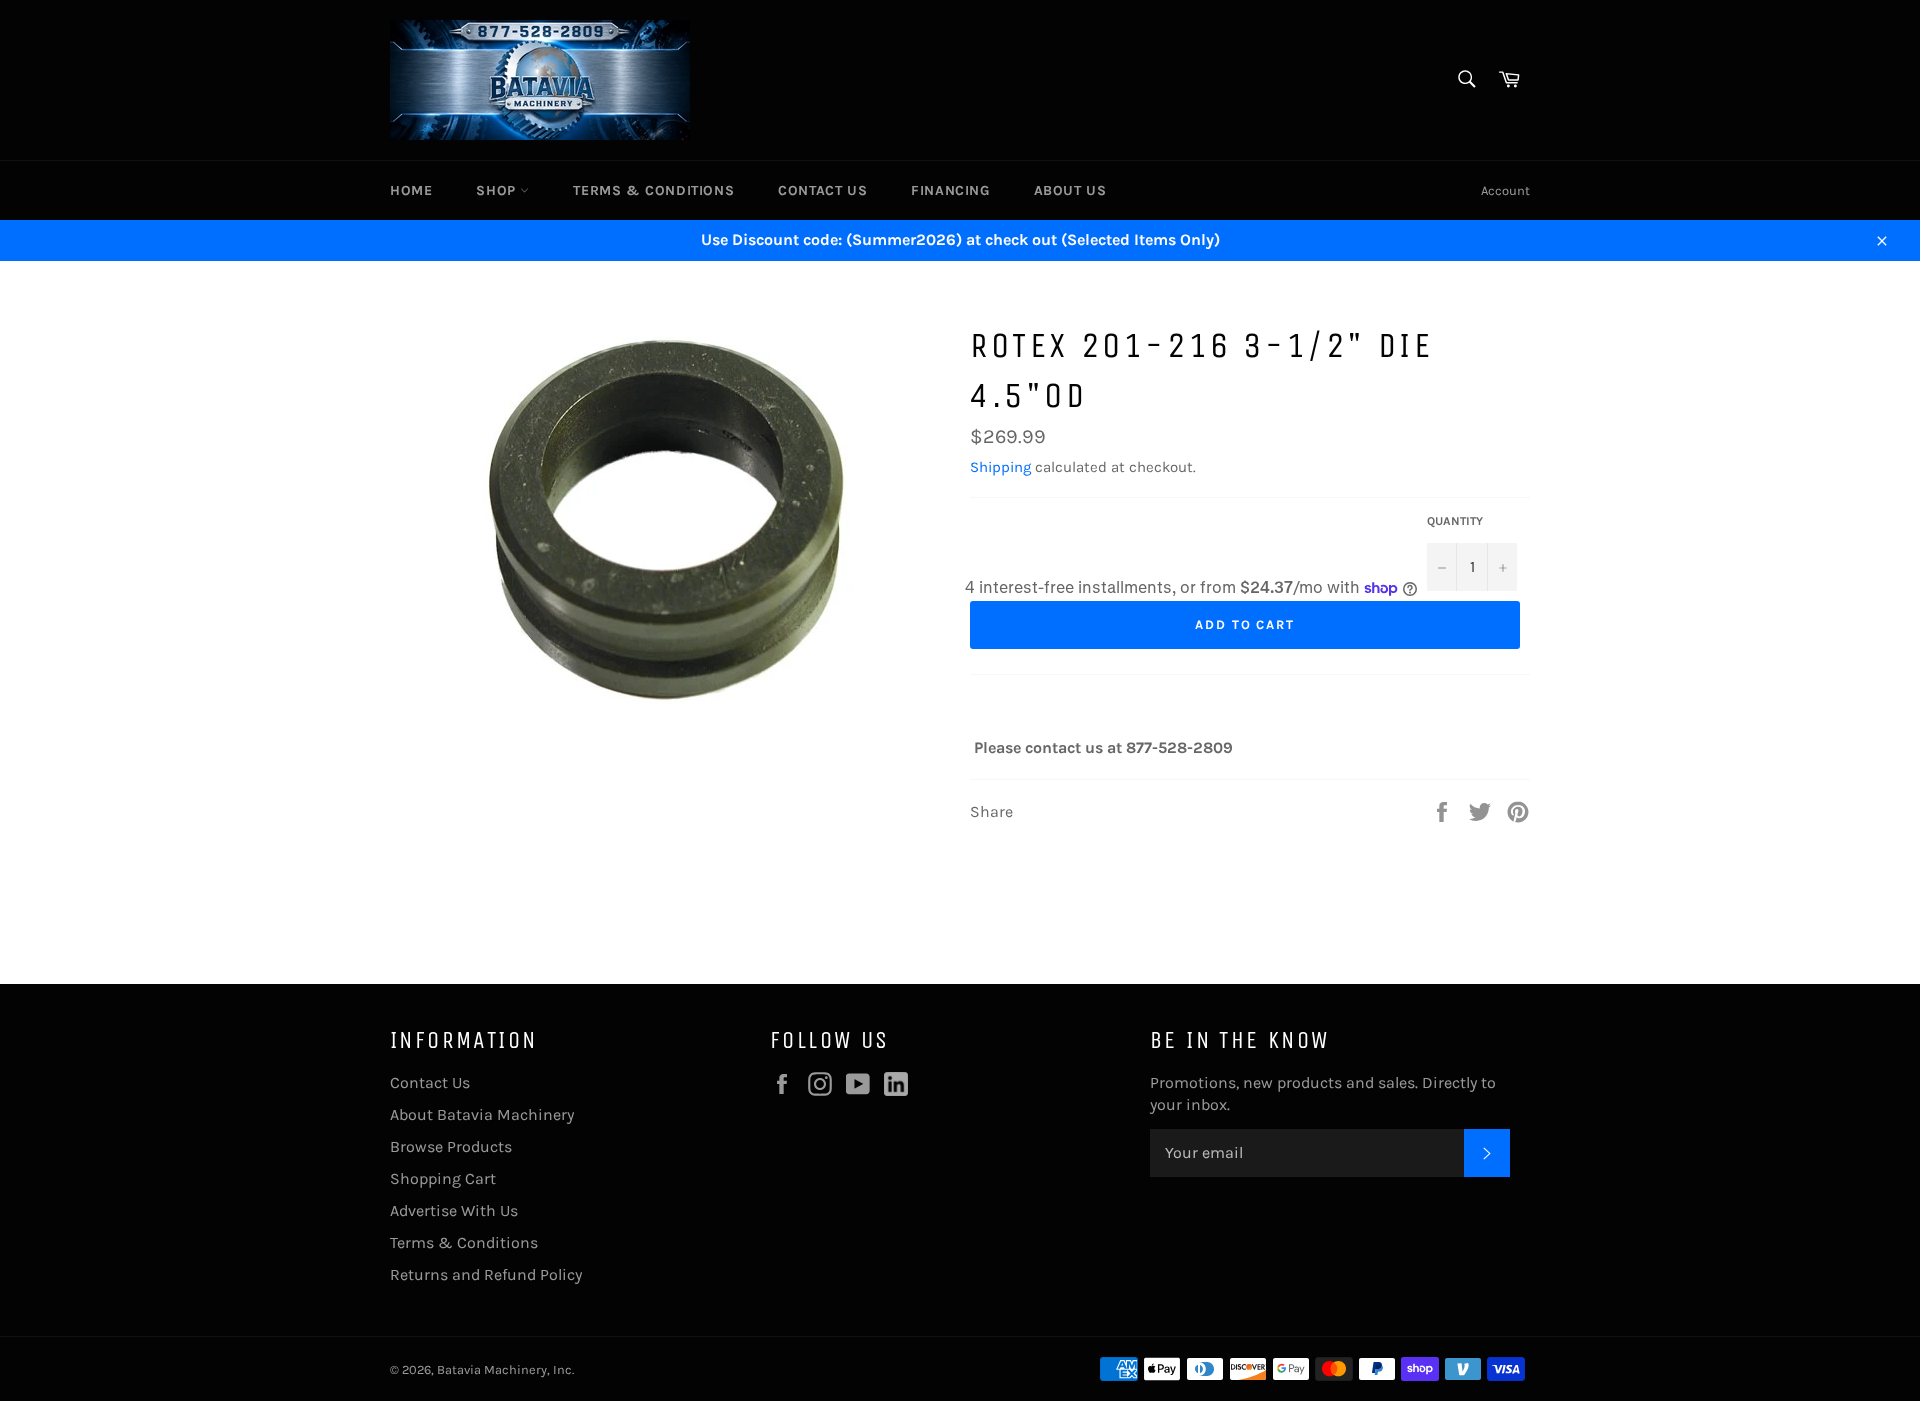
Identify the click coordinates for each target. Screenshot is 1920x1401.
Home (411, 190)
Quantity (1455, 521)
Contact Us (822, 190)
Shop (498, 190)
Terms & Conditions (653, 190)
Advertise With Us (454, 1210)
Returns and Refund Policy (486, 1274)
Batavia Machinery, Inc (504, 1369)
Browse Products (451, 1146)
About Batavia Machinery (482, 1114)
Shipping (1000, 467)
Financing (950, 190)
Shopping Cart (443, 1178)
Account (1505, 190)
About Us (1070, 190)
